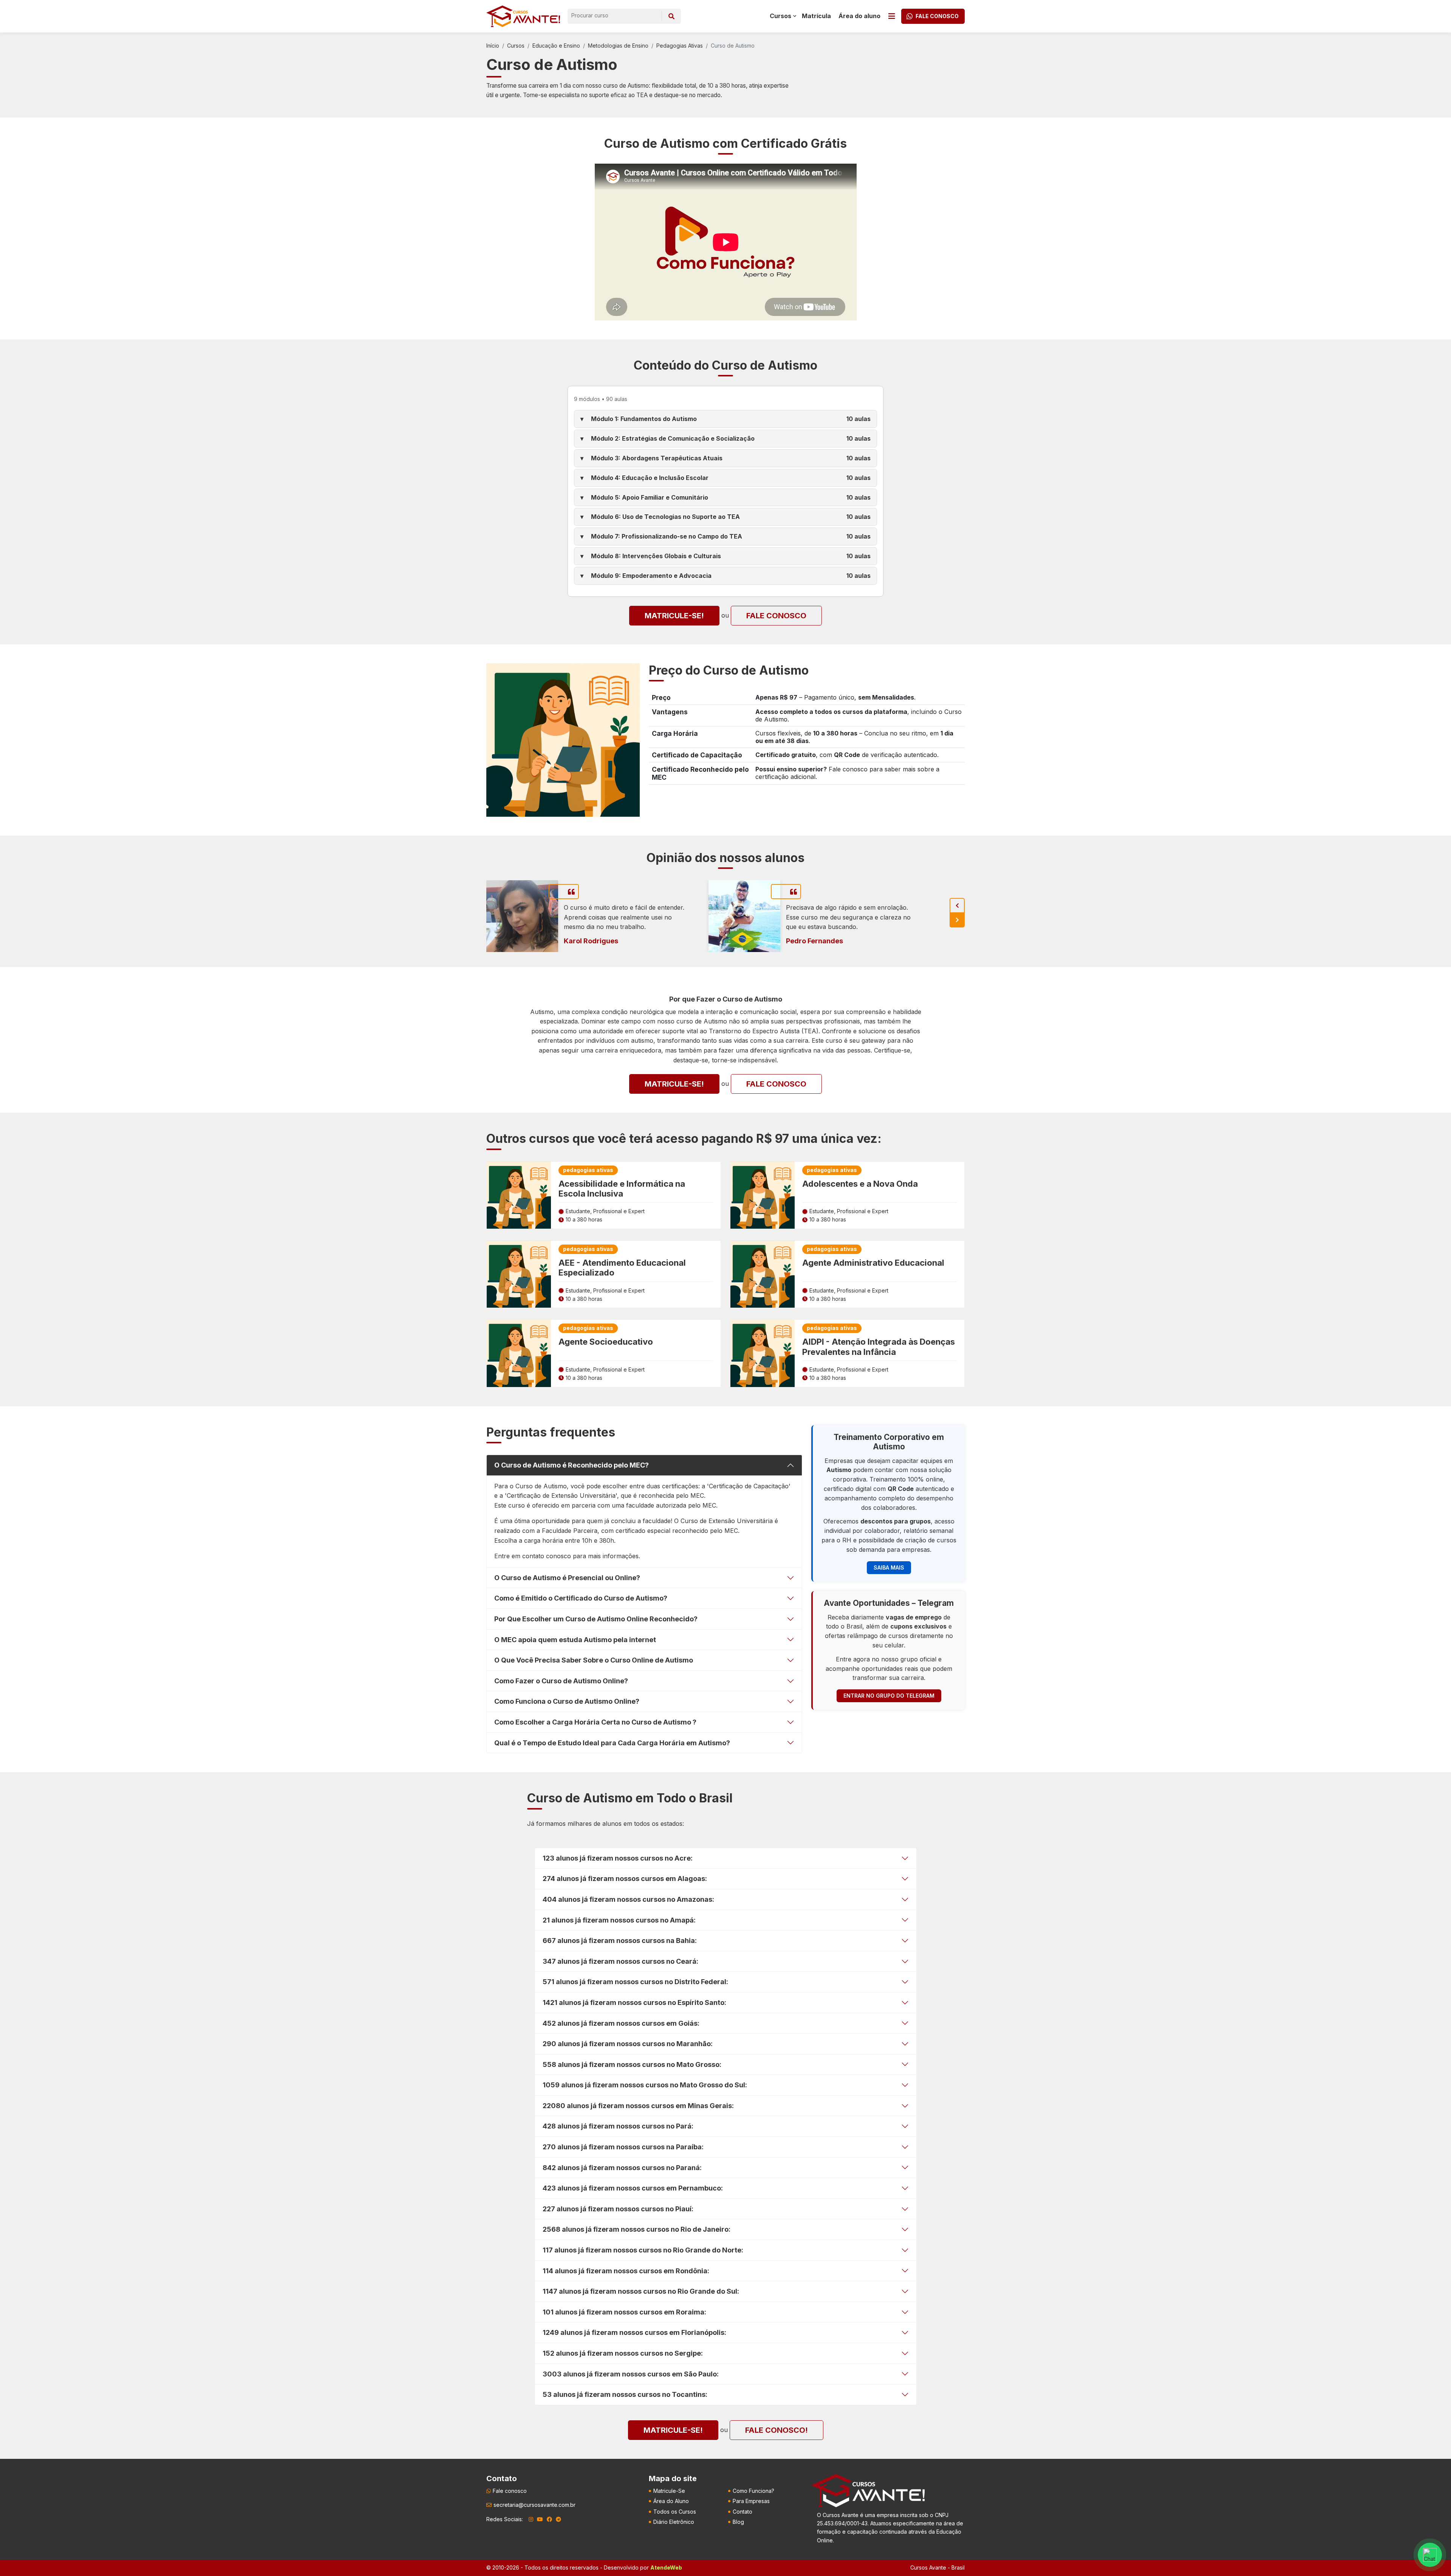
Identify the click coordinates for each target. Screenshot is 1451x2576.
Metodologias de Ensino (618, 46)
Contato (743, 2512)
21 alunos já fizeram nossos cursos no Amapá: (619, 1920)
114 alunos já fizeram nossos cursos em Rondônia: (626, 2271)
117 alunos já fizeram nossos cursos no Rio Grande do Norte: (643, 2250)
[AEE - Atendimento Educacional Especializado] (519, 1274)
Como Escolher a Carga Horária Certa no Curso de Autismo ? (595, 1722)
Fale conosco (776, 616)
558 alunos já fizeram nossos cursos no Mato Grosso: (632, 2064)
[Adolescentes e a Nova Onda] (763, 1195)
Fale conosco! (777, 2430)
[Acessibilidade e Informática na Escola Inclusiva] (519, 1195)
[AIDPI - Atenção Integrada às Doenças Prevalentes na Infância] (763, 1353)
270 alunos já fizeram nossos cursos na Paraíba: (623, 2147)
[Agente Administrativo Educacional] (763, 1274)
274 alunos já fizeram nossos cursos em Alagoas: (625, 1879)
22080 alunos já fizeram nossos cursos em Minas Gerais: (638, 2106)
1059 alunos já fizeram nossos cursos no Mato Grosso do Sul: (645, 2085)
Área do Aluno (671, 2501)
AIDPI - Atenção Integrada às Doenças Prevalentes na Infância (879, 1347)
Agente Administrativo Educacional (873, 1263)
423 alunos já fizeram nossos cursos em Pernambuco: (633, 2188)
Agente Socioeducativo (606, 1342)
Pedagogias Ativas (680, 46)
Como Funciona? (753, 2491)
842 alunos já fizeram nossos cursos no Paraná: (622, 2168)
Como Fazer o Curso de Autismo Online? (561, 1681)
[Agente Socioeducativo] (519, 1353)
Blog (738, 2522)
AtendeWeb (666, 2567)
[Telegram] (558, 2519)
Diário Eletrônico (674, 2522)
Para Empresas (751, 2501)
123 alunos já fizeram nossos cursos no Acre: (618, 1858)
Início (493, 46)
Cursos (516, 46)
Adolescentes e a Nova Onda (860, 1184)
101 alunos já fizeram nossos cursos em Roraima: (624, 2312)
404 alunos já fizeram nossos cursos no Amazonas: (628, 1899)
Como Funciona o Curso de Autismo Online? (567, 1701)
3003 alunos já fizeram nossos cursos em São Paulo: (631, 2374)
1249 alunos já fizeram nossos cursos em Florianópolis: (634, 2332)
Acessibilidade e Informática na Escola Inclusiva (622, 1189)
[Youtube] (540, 2519)
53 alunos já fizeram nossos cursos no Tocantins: (625, 2394)
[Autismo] (563, 739)
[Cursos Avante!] (523, 16)
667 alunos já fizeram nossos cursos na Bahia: (620, 1941)
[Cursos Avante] (868, 2491)
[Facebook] (549, 2519)
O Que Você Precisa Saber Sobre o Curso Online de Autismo (594, 1660)
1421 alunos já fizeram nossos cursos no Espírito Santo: (634, 2002)
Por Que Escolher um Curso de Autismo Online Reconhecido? (596, 1619)
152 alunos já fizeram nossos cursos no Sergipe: (623, 2353)
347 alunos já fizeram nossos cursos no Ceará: (620, 1961)
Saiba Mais (889, 1567)
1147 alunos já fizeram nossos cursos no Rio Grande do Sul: (641, 2291)
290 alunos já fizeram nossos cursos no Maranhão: (628, 2044)
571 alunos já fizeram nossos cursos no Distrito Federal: (635, 1982)
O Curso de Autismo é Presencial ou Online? (567, 1578)
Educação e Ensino (556, 46)
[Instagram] (531, 2519)
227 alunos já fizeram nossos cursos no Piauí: (618, 2209)
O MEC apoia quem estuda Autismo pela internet (575, 1640)
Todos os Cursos (675, 2512)
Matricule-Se (669, 2491)
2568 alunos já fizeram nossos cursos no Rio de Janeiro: (637, 2229)
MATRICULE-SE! (674, 616)
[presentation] (957, 906)
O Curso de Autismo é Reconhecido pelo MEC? (572, 1465)
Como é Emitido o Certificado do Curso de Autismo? (581, 1598)
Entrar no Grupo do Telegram (889, 1696)
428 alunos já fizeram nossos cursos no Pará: (618, 2126)
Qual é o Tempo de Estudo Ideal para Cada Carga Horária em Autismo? (612, 1743)
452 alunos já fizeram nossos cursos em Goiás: (621, 2023)
